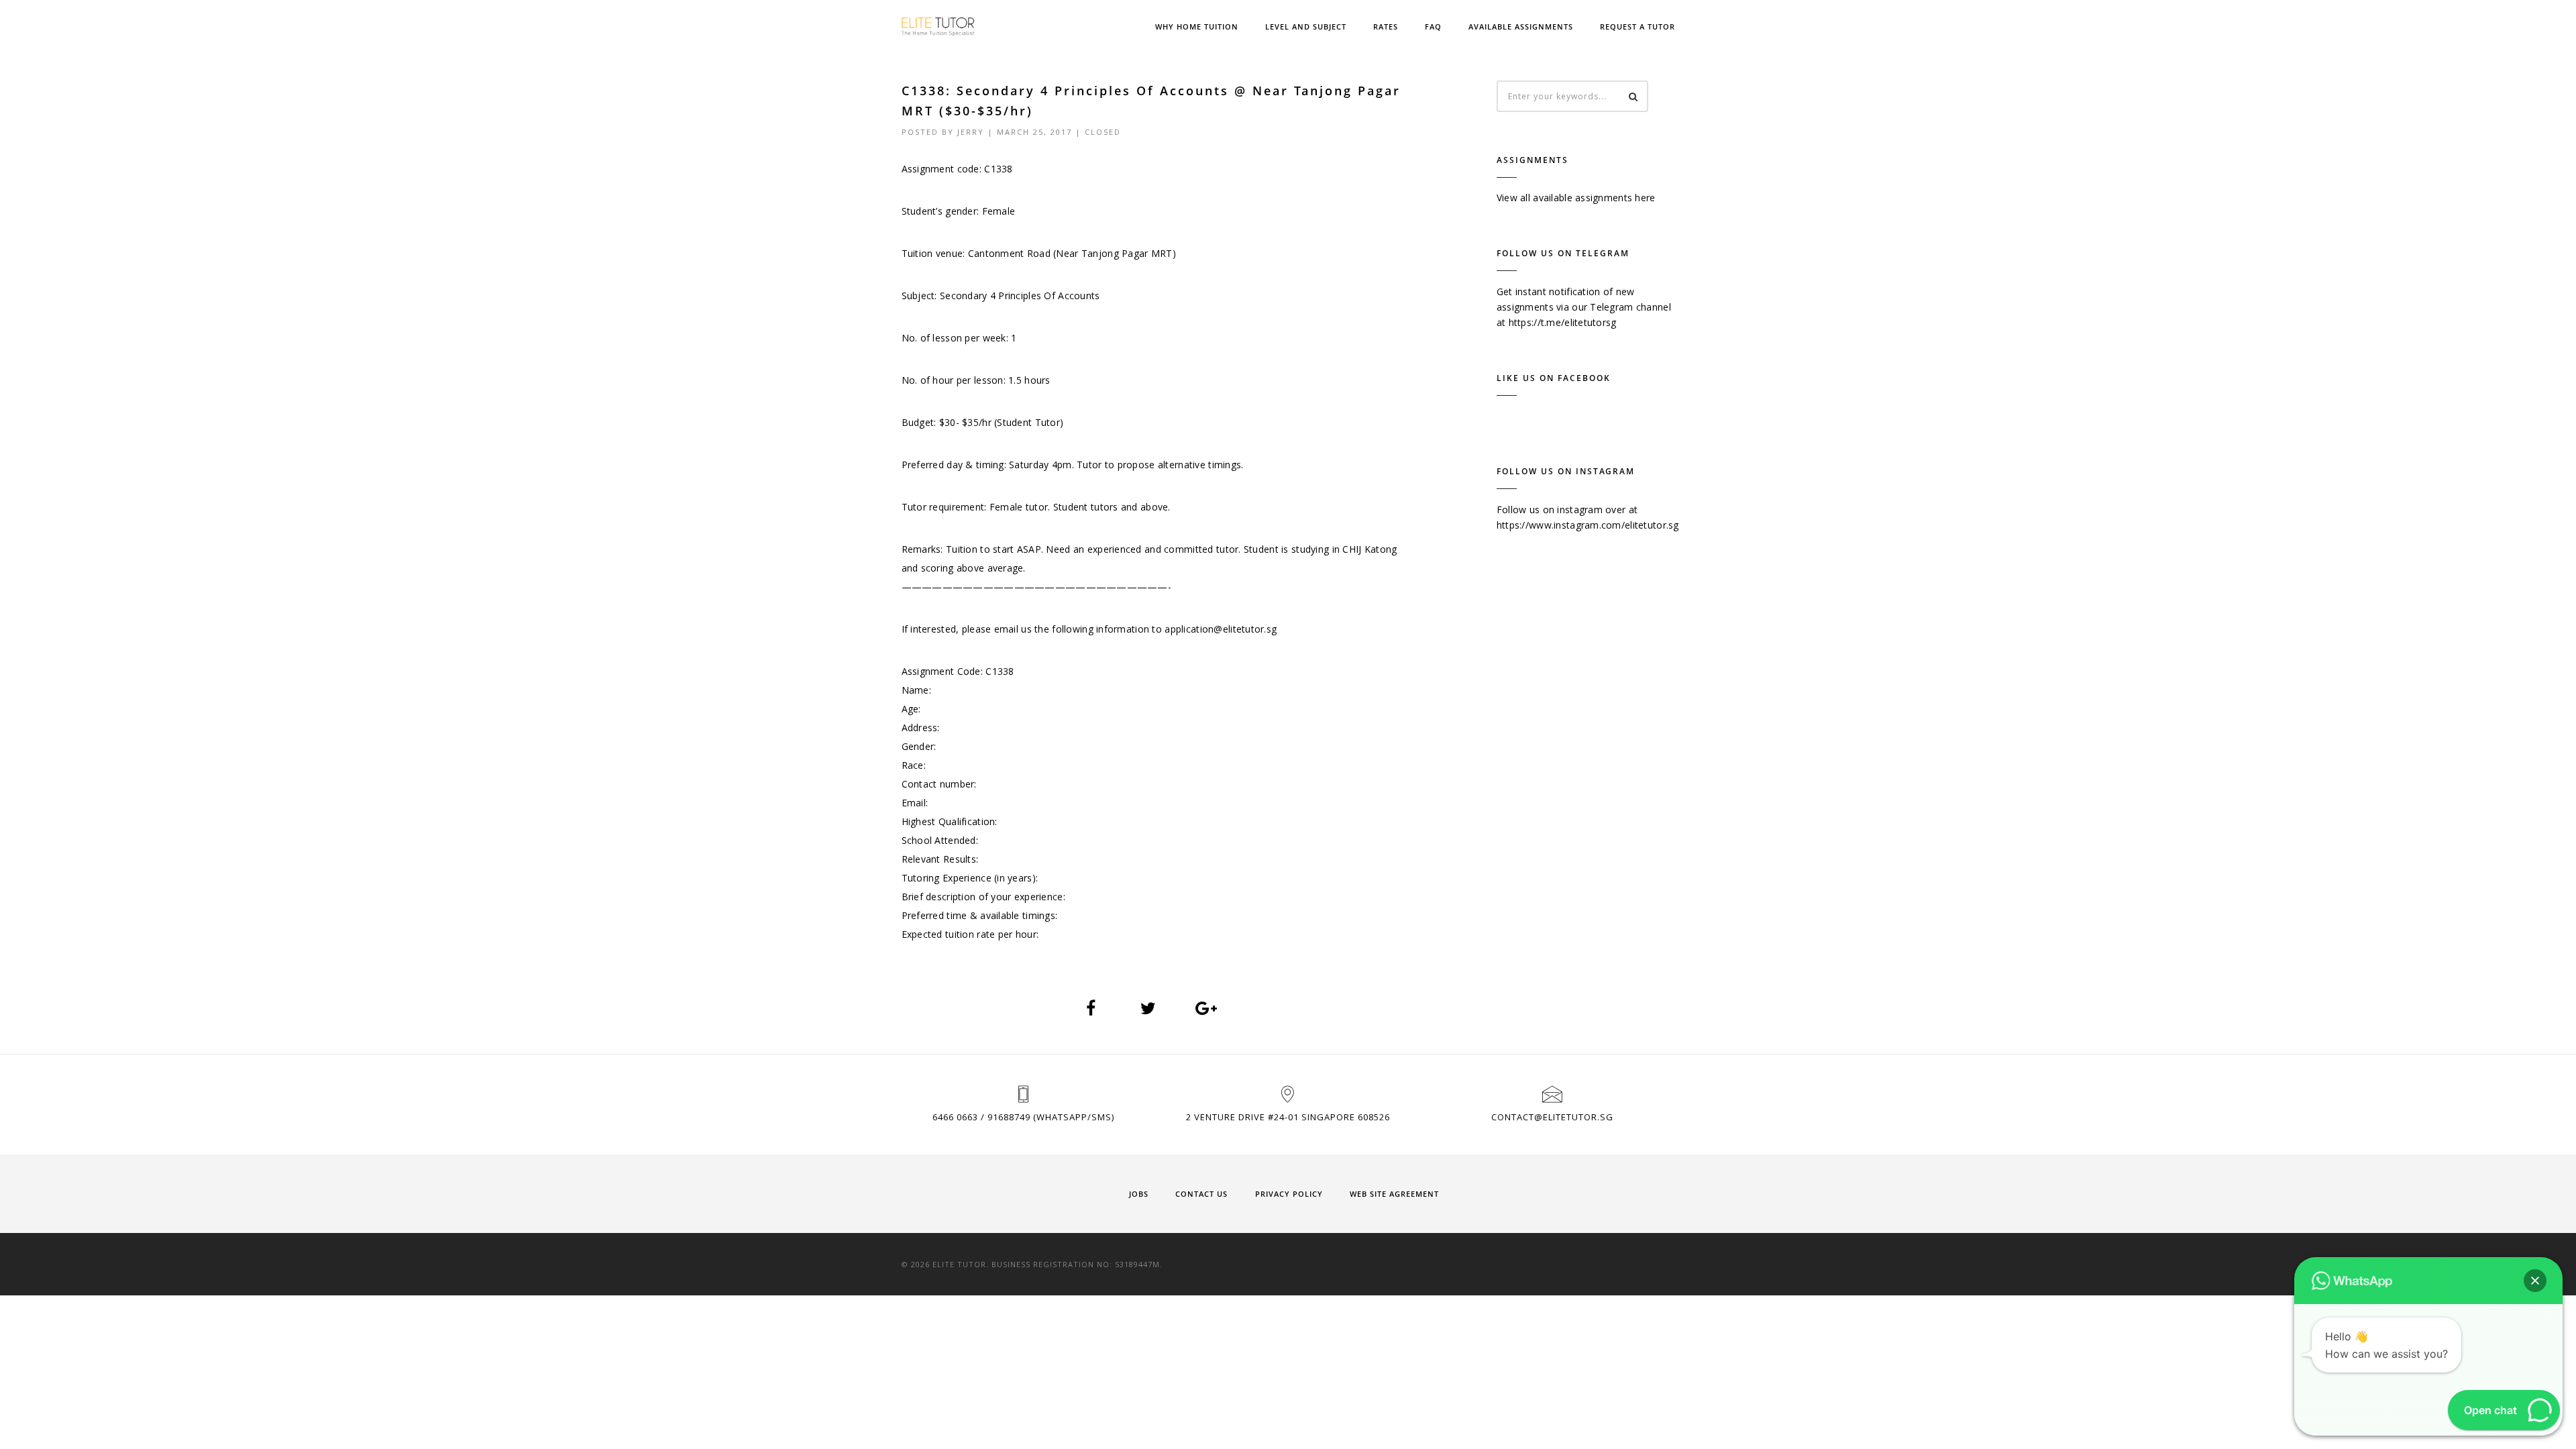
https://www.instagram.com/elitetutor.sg (1588, 525)
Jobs (1139, 1194)
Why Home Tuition (1197, 26)
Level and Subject (1306, 26)
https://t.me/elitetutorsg (1563, 322)
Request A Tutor (1638, 26)
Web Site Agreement (1394, 1194)
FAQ (1433, 26)
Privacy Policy (1289, 1194)
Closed (1103, 132)
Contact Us (1201, 1194)
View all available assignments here (1576, 198)
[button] (2535, 1281)
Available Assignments (1521, 26)
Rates (1386, 26)
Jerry (971, 132)
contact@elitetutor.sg (1552, 1117)
